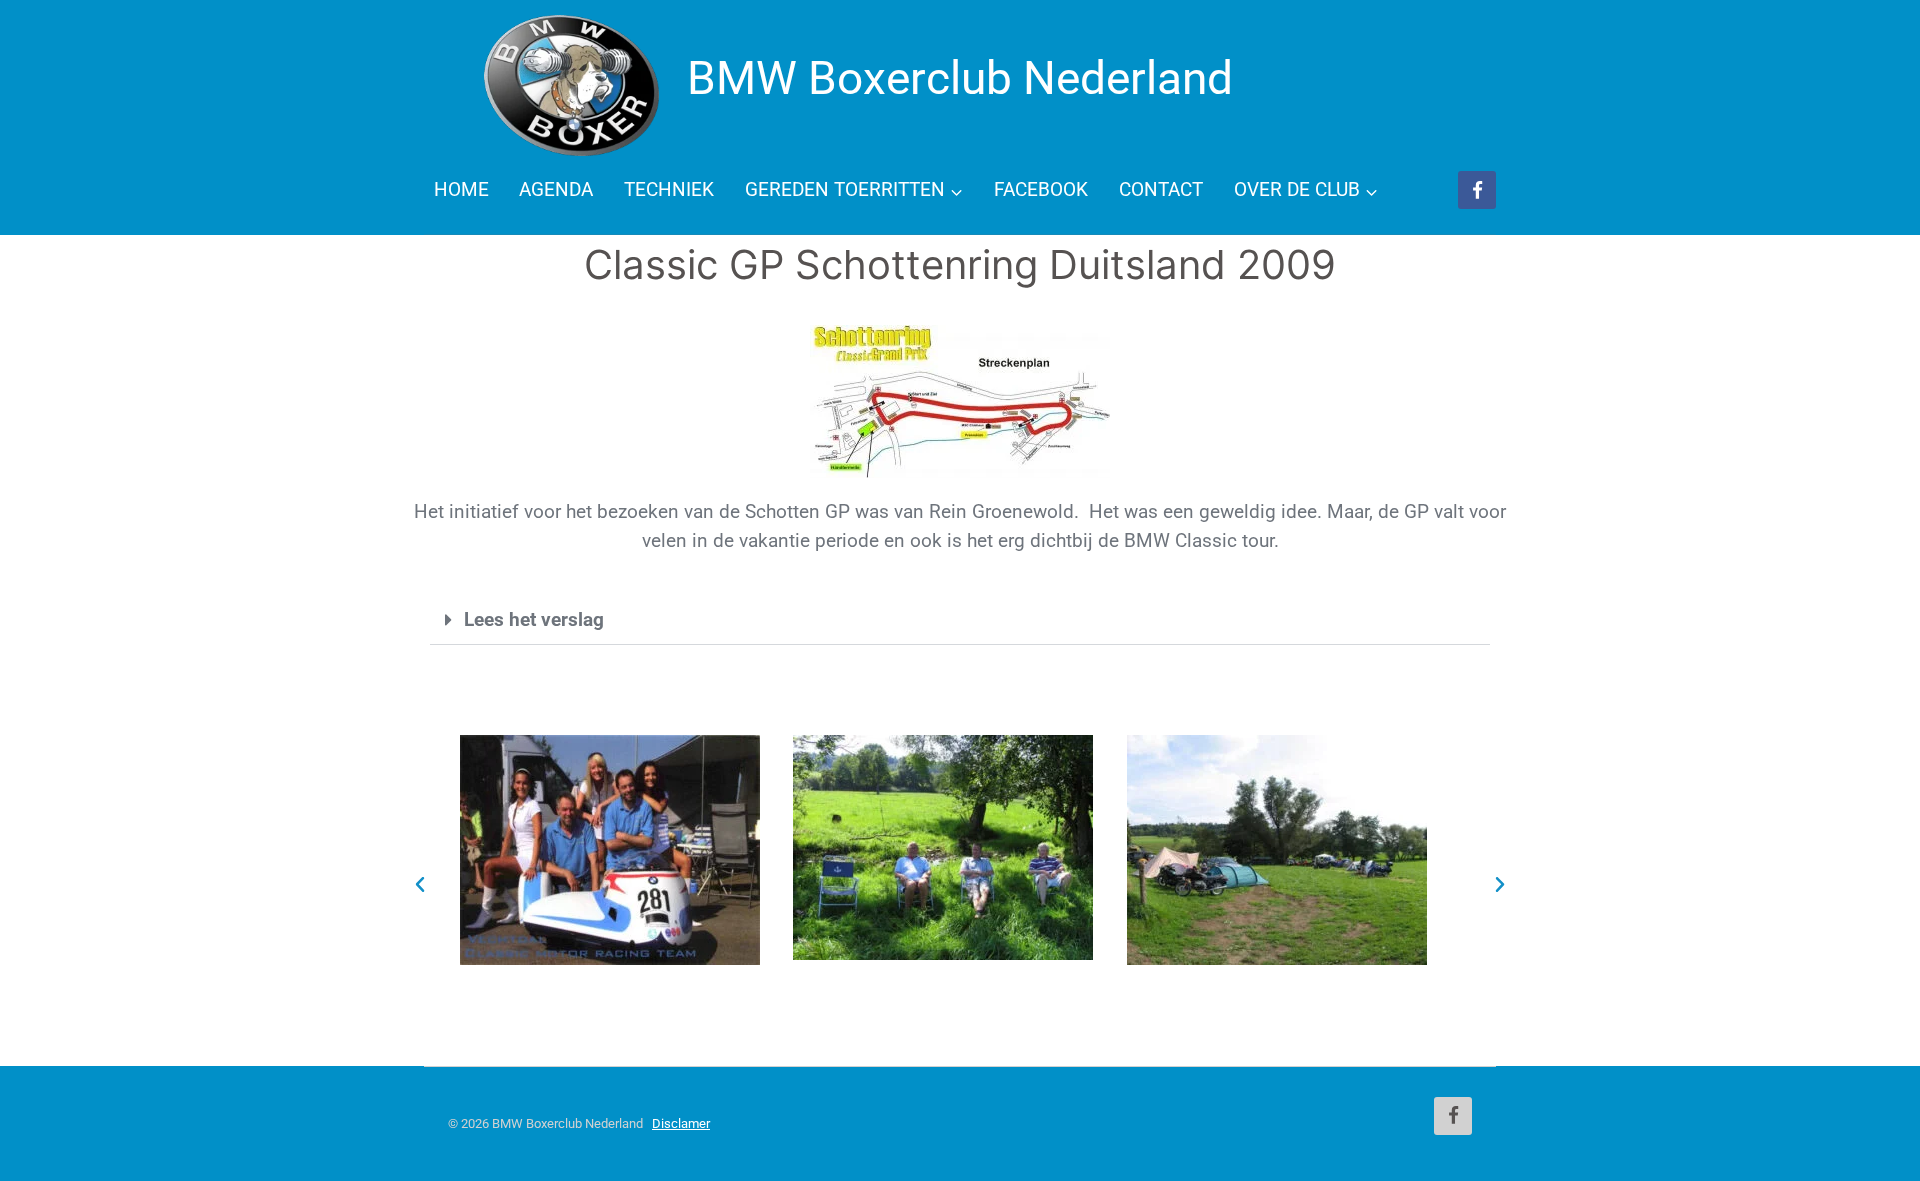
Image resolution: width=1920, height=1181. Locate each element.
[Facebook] (1477, 190)
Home (461, 189)
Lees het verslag (534, 619)
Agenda (556, 189)
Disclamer (681, 1123)
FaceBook (1041, 189)
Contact (1161, 189)
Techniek (669, 189)
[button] (960, 620)
